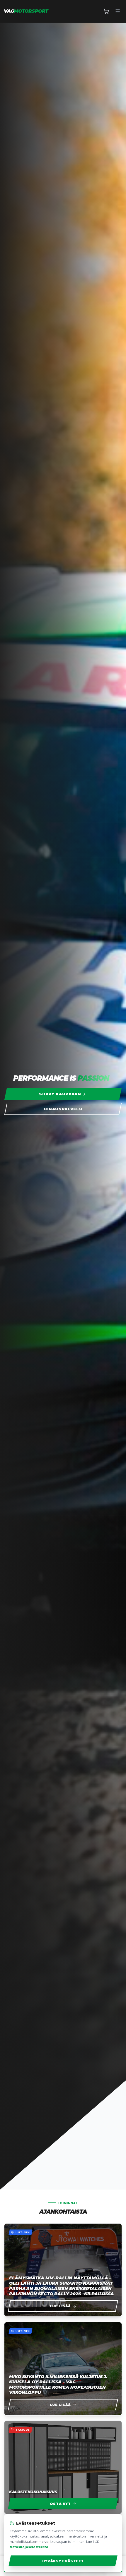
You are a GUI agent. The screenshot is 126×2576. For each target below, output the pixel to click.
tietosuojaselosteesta (29, 2547)
